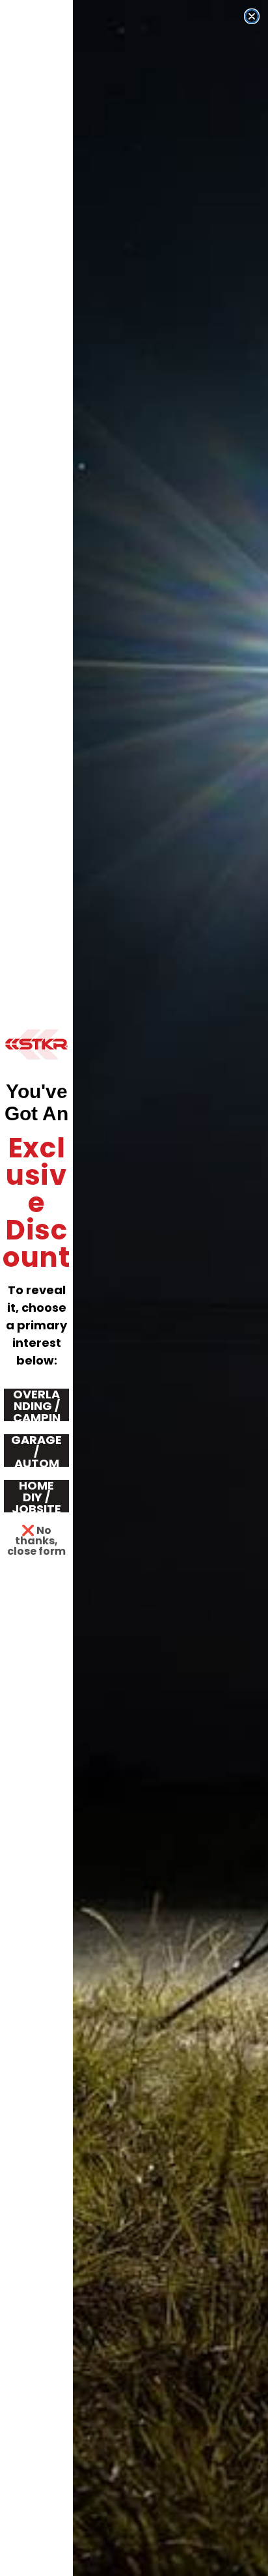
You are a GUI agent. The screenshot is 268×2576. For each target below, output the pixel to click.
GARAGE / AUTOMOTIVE (36, 1451)
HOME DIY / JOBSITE (36, 1496)
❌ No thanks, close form (36, 1537)
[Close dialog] (252, 16)
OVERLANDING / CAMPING (37, 1405)
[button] (36, 1044)
